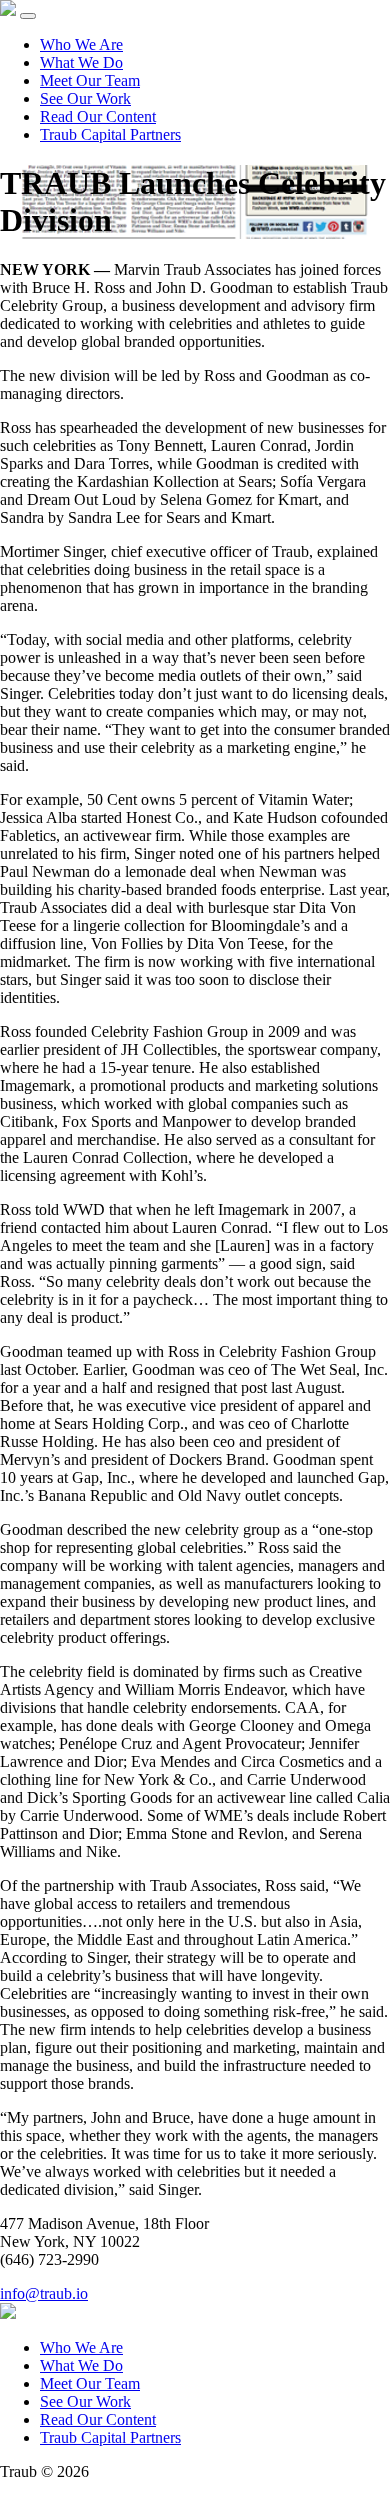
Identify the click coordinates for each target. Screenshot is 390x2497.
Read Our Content (98, 116)
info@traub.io (44, 2293)
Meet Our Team (90, 80)
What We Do (81, 62)
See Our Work (85, 98)
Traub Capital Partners (110, 134)
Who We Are (81, 44)
